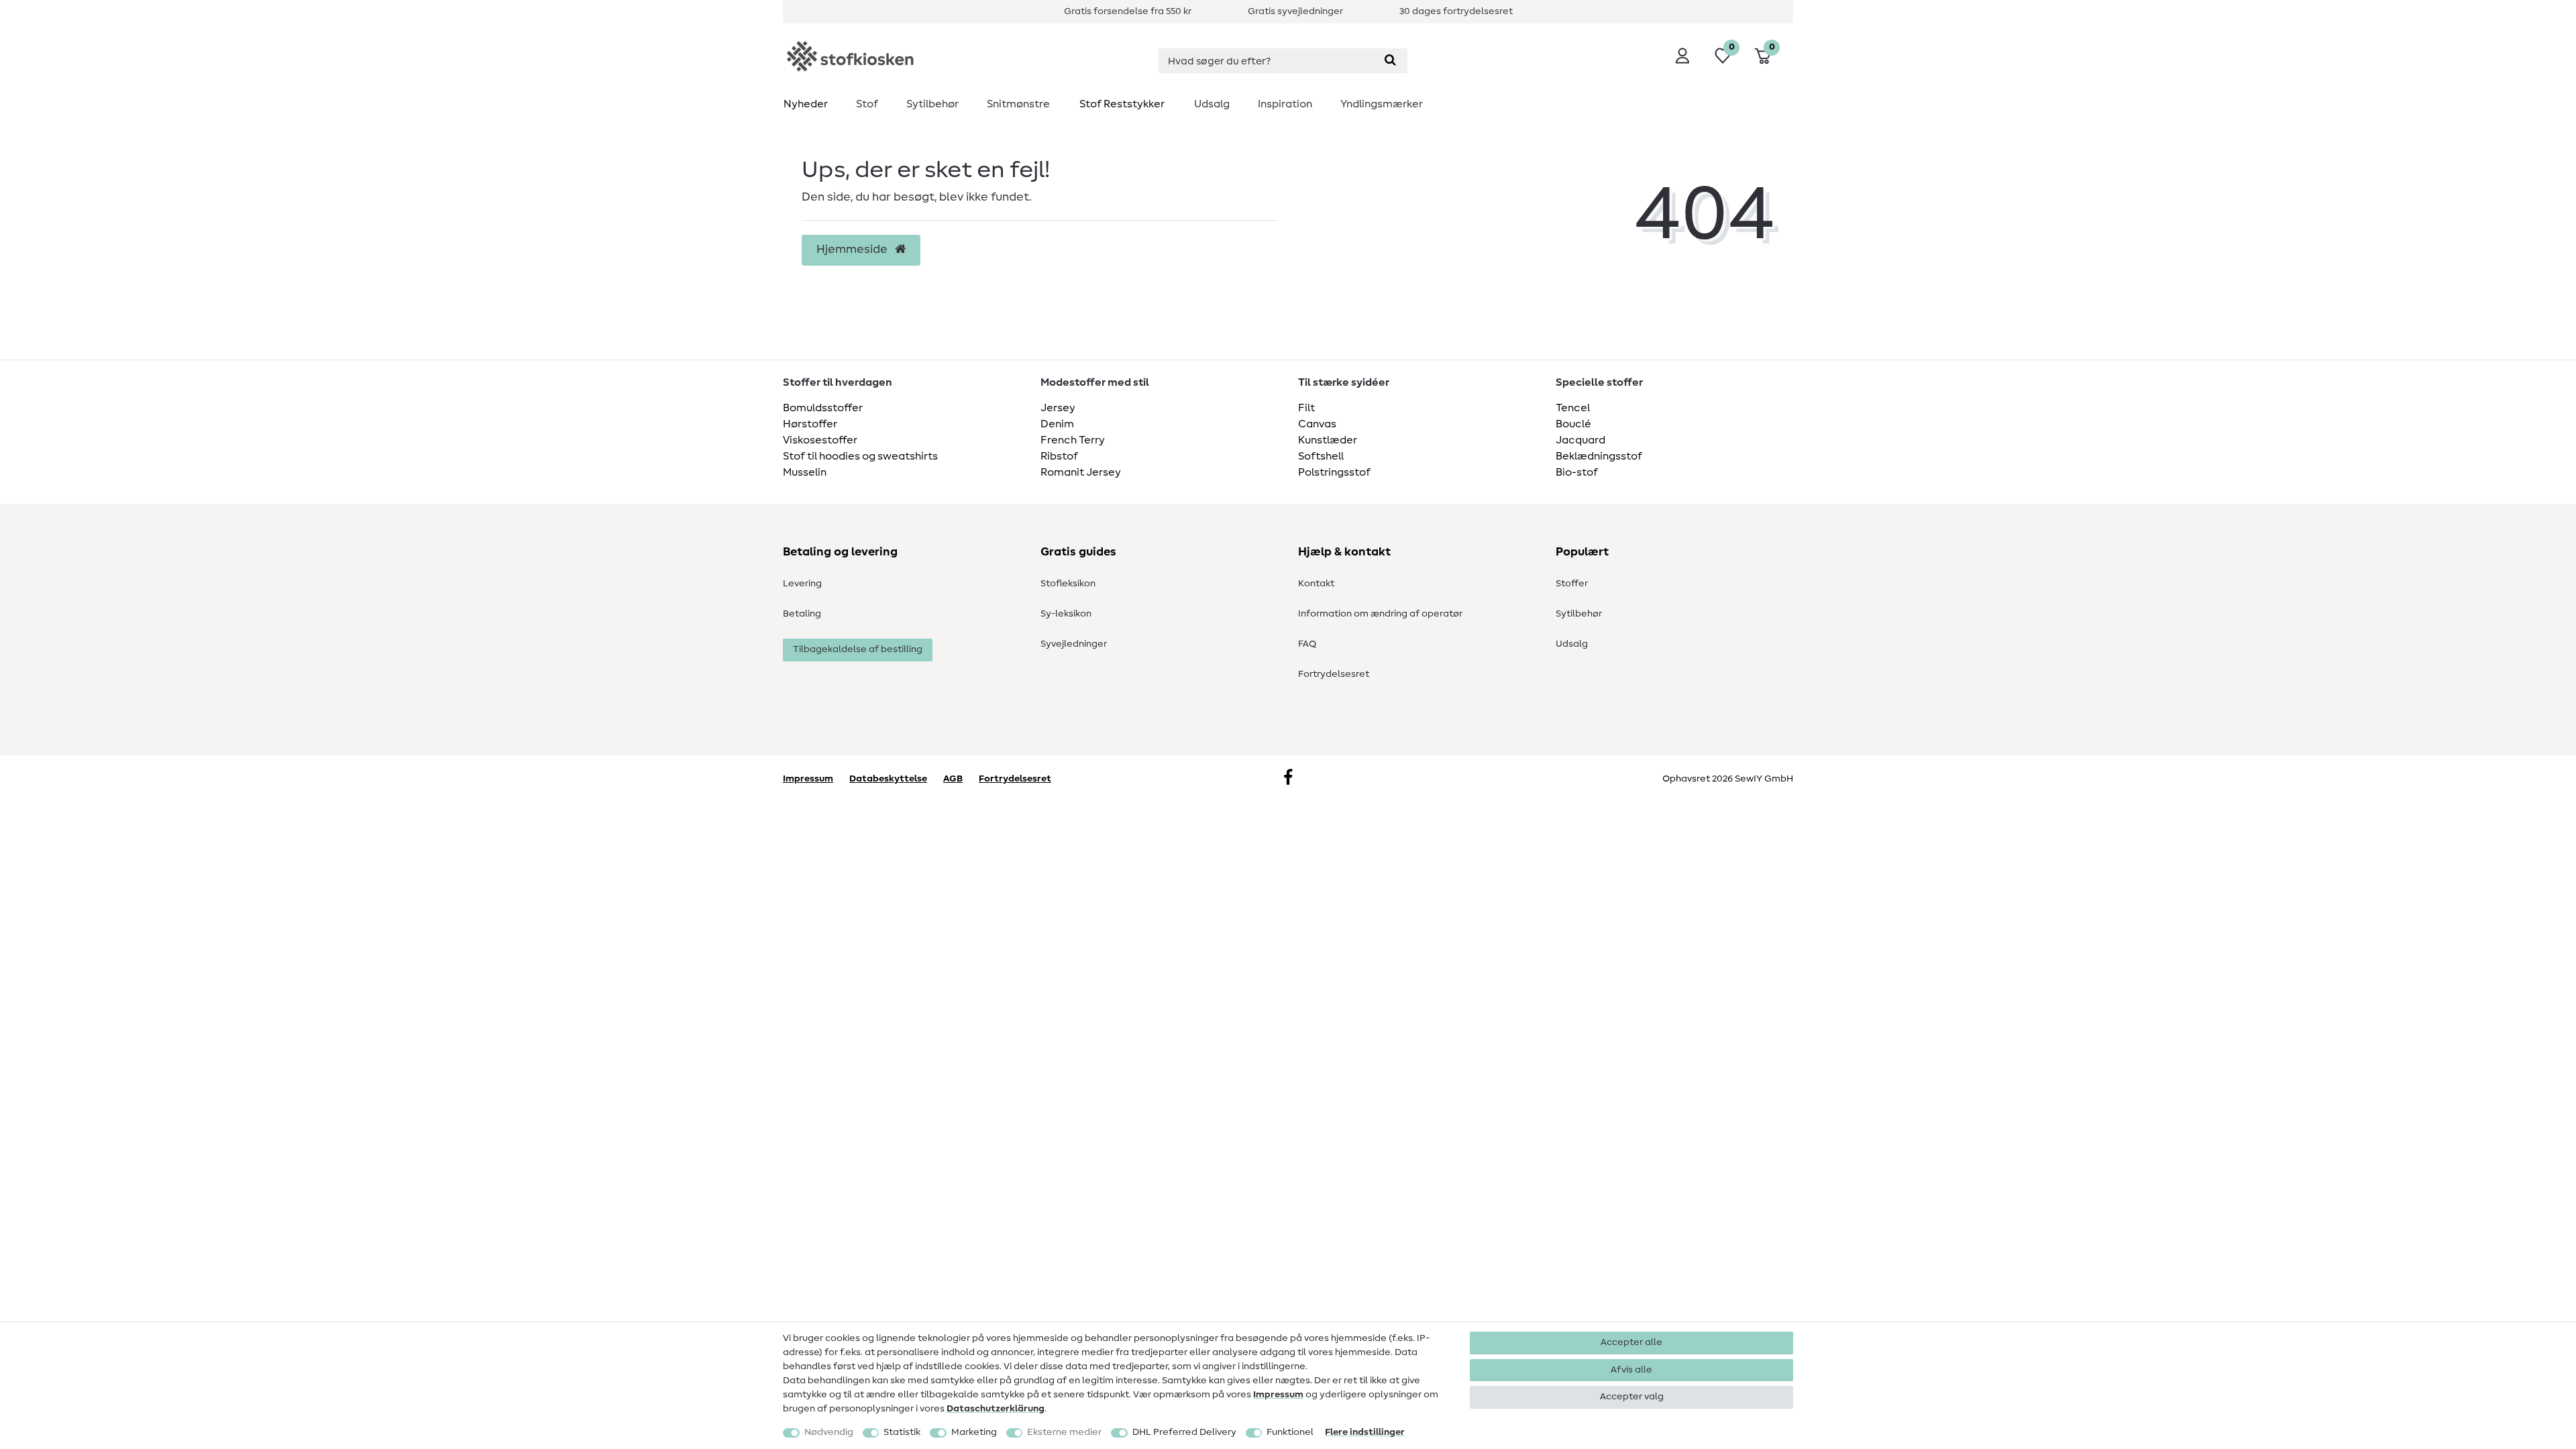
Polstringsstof (1334, 472)
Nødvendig (829, 1432)
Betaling (802, 614)
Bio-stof (1577, 472)
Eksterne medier (1064, 1432)
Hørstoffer (810, 424)
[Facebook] (1288, 779)
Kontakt (1316, 584)
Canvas (1317, 424)
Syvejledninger (1074, 644)
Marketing (974, 1432)
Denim (1057, 424)
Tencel (1573, 408)
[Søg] (1390, 61)
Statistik (902, 1432)
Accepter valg (1632, 1397)
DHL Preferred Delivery (1184, 1432)
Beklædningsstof (1599, 456)
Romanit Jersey (1081, 472)
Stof (867, 104)
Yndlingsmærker (1382, 104)
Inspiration (1285, 104)
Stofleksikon (1068, 584)
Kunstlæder (1328, 440)
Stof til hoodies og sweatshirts (860, 456)
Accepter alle (1631, 1342)
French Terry (1073, 440)
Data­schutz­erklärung (996, 1409)
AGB (953, 779)
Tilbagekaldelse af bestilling (858, 649)
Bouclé (1573, 424)
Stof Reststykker (1122, 104)
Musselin (805, 472)
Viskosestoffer (820, 440)
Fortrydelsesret (1334, 674)
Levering (802, 584)
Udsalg (1212, 104)
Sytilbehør (932, 104)
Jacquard (1580, 440)
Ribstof (1059, 456)
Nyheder (806, 104)
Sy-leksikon (1066, 614)
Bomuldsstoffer (823, 408)
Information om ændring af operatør (1380, 614)
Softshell (1321, 456)
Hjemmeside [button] (853, 250)
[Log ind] (1682, 56)
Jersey (1058, 408)
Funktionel (1290, 1432)
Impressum (1278, 1395)
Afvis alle (1631, 1370)
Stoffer (1572, 584)
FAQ (1307, 644)
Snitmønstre (1018, 104)
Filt (1306, 408)
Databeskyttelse (888, 779)
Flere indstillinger (1365, 1432)
